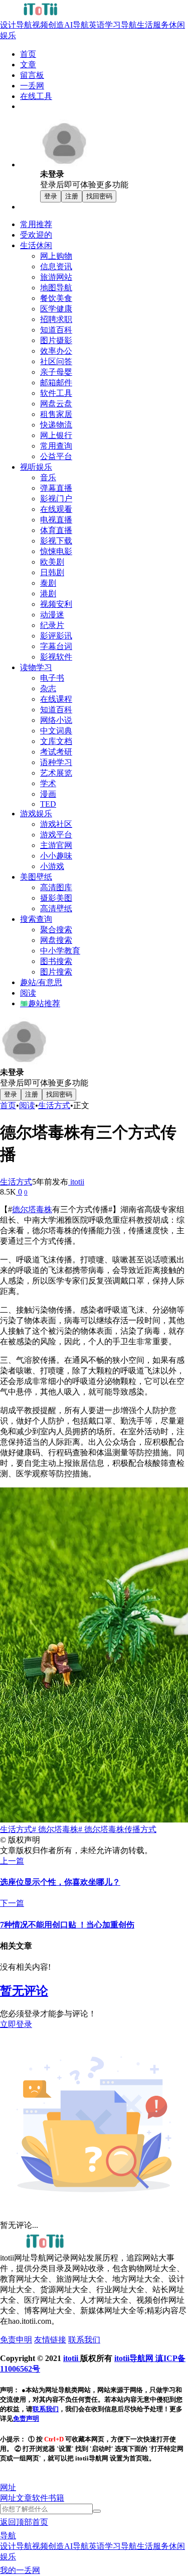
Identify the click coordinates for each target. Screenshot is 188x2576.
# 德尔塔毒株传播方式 (117, 1829)
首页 (8, 1105)
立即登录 (16, 2024)
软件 (40, 2498)
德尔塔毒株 (32, 1209)
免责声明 (26, 2419)
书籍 (56, 2498)
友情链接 (50, 2340)
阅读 (27, 1105)
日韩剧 (52, 572)
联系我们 (84, 2340)
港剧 (48, 594)
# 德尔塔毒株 (55, 1829)
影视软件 (56, 657)
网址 (8, 2498)
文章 (24, 2498)
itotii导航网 (135, 2358)
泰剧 (48, 583)
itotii (76, 1182)
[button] (8, 2487)
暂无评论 (24, 1991)
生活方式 (54, 1105)
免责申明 (16, 2340)
